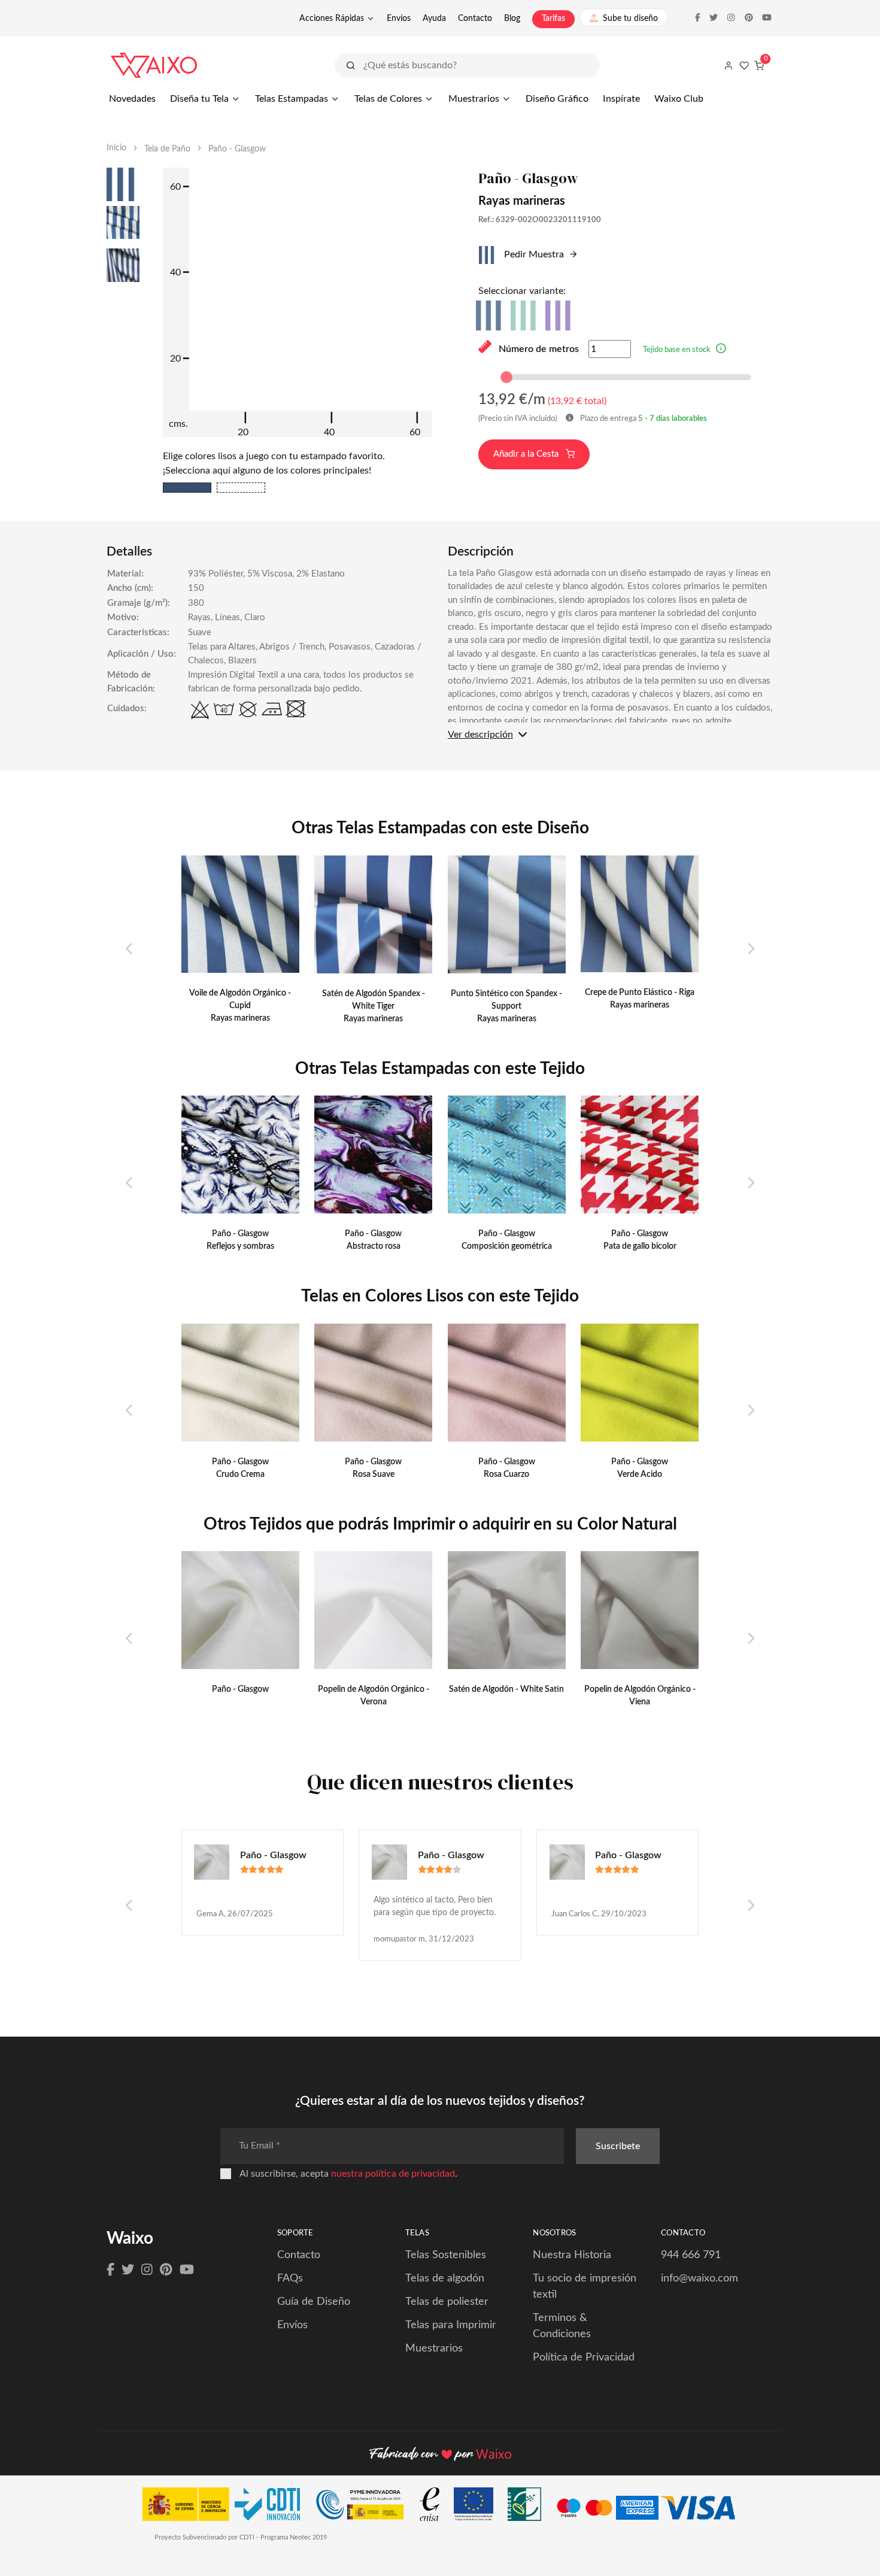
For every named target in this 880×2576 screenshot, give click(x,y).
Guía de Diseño (314, 2302)
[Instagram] (147, 2270)
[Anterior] (130, 949)
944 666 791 (691, 2255)
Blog (512, 19)
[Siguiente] (750, 949)
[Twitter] (128, 2270)
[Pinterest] (166, 2270)
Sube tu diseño (630, 19)
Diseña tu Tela (199, 99)
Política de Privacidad (584, 2357)
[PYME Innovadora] (365, 2507)
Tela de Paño (167, 149)
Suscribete (618, 2146)
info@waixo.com (700, 2278)
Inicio (116, 148)
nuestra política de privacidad (393, 2174)
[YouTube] (187, 2270)
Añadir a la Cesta (527, 454)
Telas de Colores (388, 99)
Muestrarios (474, 99)
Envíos (399, 19)
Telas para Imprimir (451, 2325)
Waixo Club (679, 99)
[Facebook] (110, 2270)
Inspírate (621, 99)
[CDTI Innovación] (227, 2507)
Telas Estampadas (292, 99)
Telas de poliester (447, 2302)
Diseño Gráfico (557, 99)
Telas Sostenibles (446, 2255)
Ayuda (434, 19)
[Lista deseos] (744, 65)
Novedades (132, 99)
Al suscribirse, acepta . (348, 2174)
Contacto (475, 19)
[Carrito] (759, 65)
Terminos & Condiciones (562, 2326)
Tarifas (553, 19)
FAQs (290, 2278)
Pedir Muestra (533, 254)
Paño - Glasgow (273, 1855)
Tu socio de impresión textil (585, 2287)
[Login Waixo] (729, 65)
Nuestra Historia (572, 2255)
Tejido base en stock (677, 350)
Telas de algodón (445, 2278)
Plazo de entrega (643, 419)
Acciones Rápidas (332, 19)
